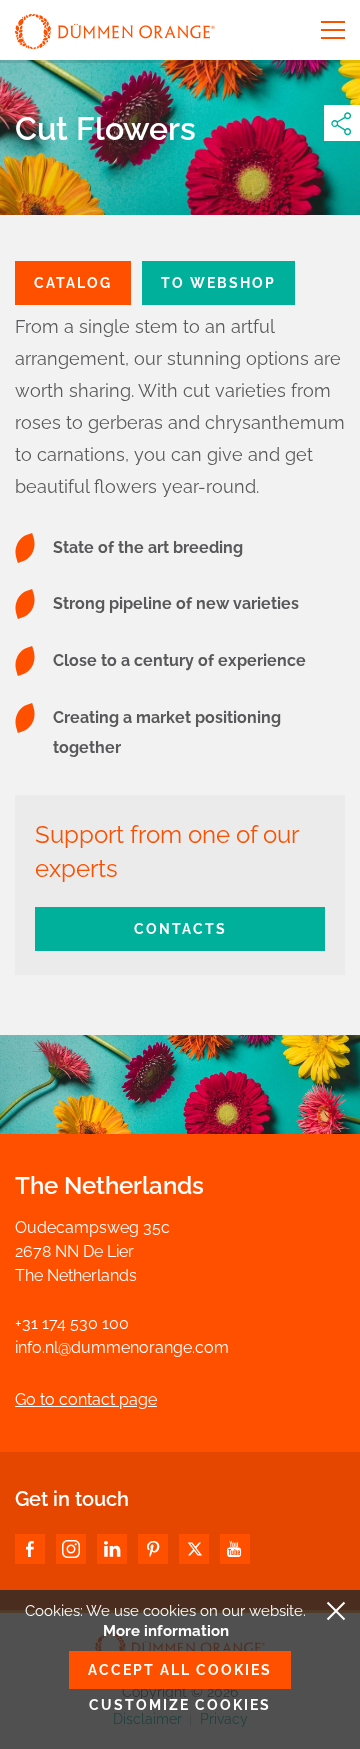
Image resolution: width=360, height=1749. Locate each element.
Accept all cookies (180, 1670)
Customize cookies (180, 1705)
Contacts (180, 929)
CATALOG (73, 283)
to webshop (218, 283)
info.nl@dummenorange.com (122, 1347)
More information (166, 1631)
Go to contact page (86, 1399)
